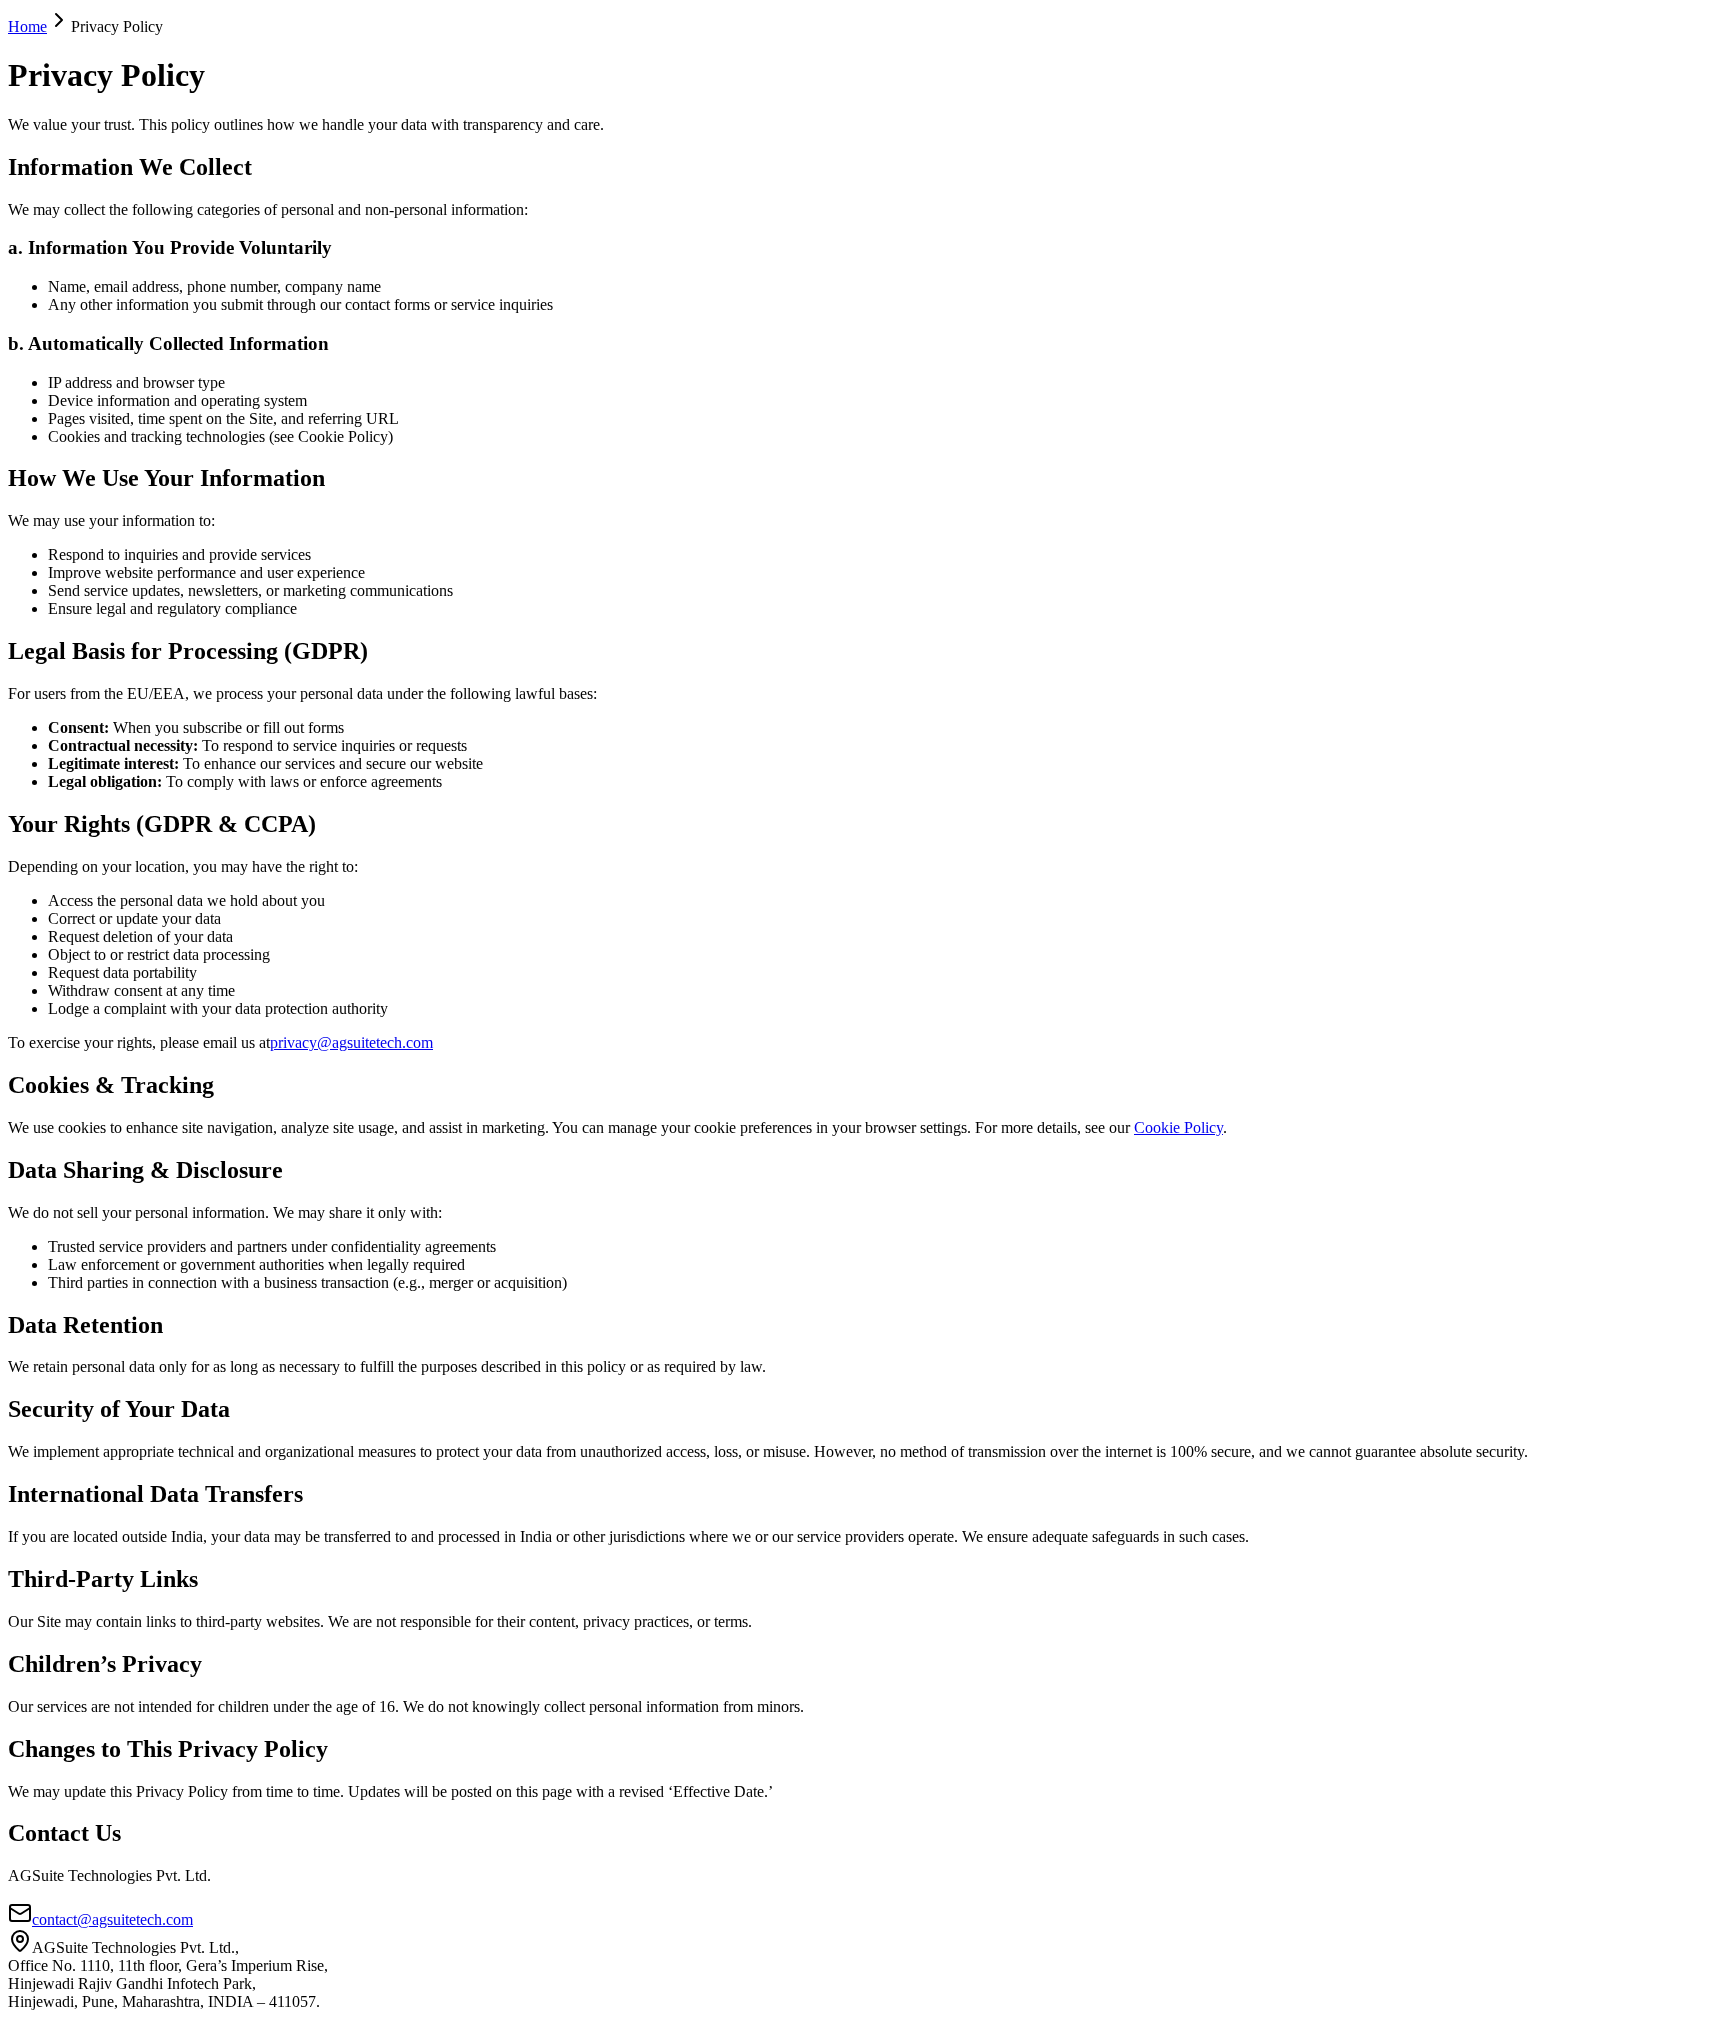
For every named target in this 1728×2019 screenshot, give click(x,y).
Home (27, 26)
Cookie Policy (1178, 1127)
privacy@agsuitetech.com (351, 1042)
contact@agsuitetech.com (112, 1919)
